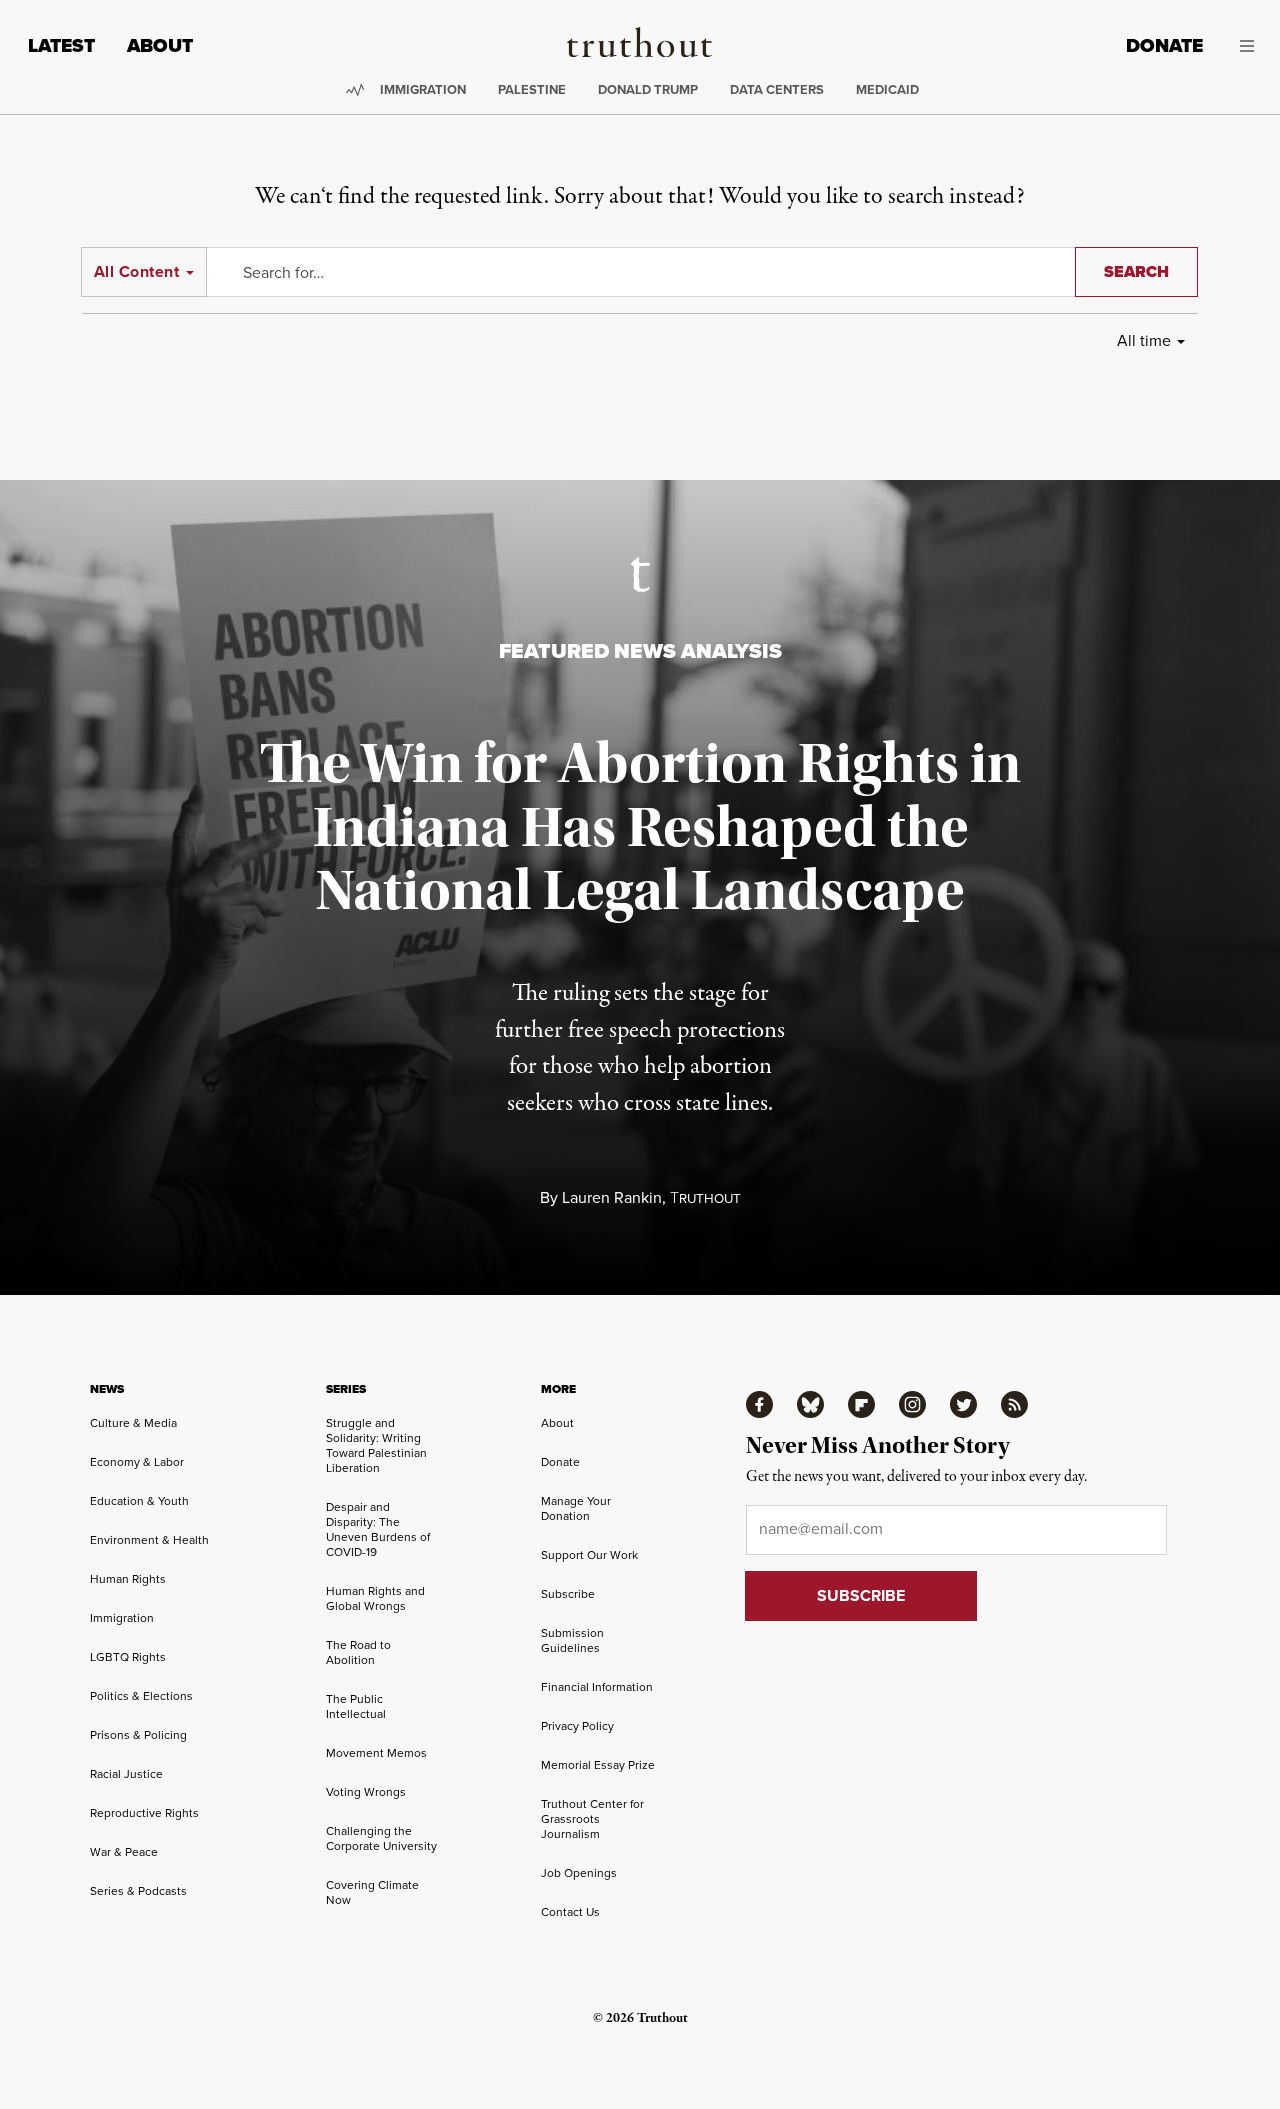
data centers (777, 89)
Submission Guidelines (572, 1640)
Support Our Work (589, 1555)
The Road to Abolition (358, 1652)
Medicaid (887, 89)
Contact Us (570, 1912)
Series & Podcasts (138, 1891)
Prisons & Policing (138, 1735)
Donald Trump (648, 89)
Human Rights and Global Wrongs (375, 1598)
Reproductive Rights (144, 1813)
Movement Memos (376, 1753)
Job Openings (579, 1873)
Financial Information (597, 1687)
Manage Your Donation (576, 1508)
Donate (1164, 45)
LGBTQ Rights (128, 1657)
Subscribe (568, 1594)
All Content (136, 271)
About (160, 45)
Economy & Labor (137, 1462)
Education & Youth (139, 1501)
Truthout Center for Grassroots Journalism (592, 1819)
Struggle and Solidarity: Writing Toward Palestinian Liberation (376, 1445)
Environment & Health (149, 1540)
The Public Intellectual (356, 1706)
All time (1144, 340)
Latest (61, 45)
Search (1136, 271)
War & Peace (124, 1852)
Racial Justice (126, 1774)
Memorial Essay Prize (598, 1765)
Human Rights (128, 1579)
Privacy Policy (577, 1726)
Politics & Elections (141, 1696)
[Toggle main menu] (1243, 46)
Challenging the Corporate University (381, 1838)
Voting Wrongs (366, 1792)
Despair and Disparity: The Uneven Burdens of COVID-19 (378, 1529)
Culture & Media (133, 1423)
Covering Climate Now (372, 1892)
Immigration (423, 89)
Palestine (532, 89)
